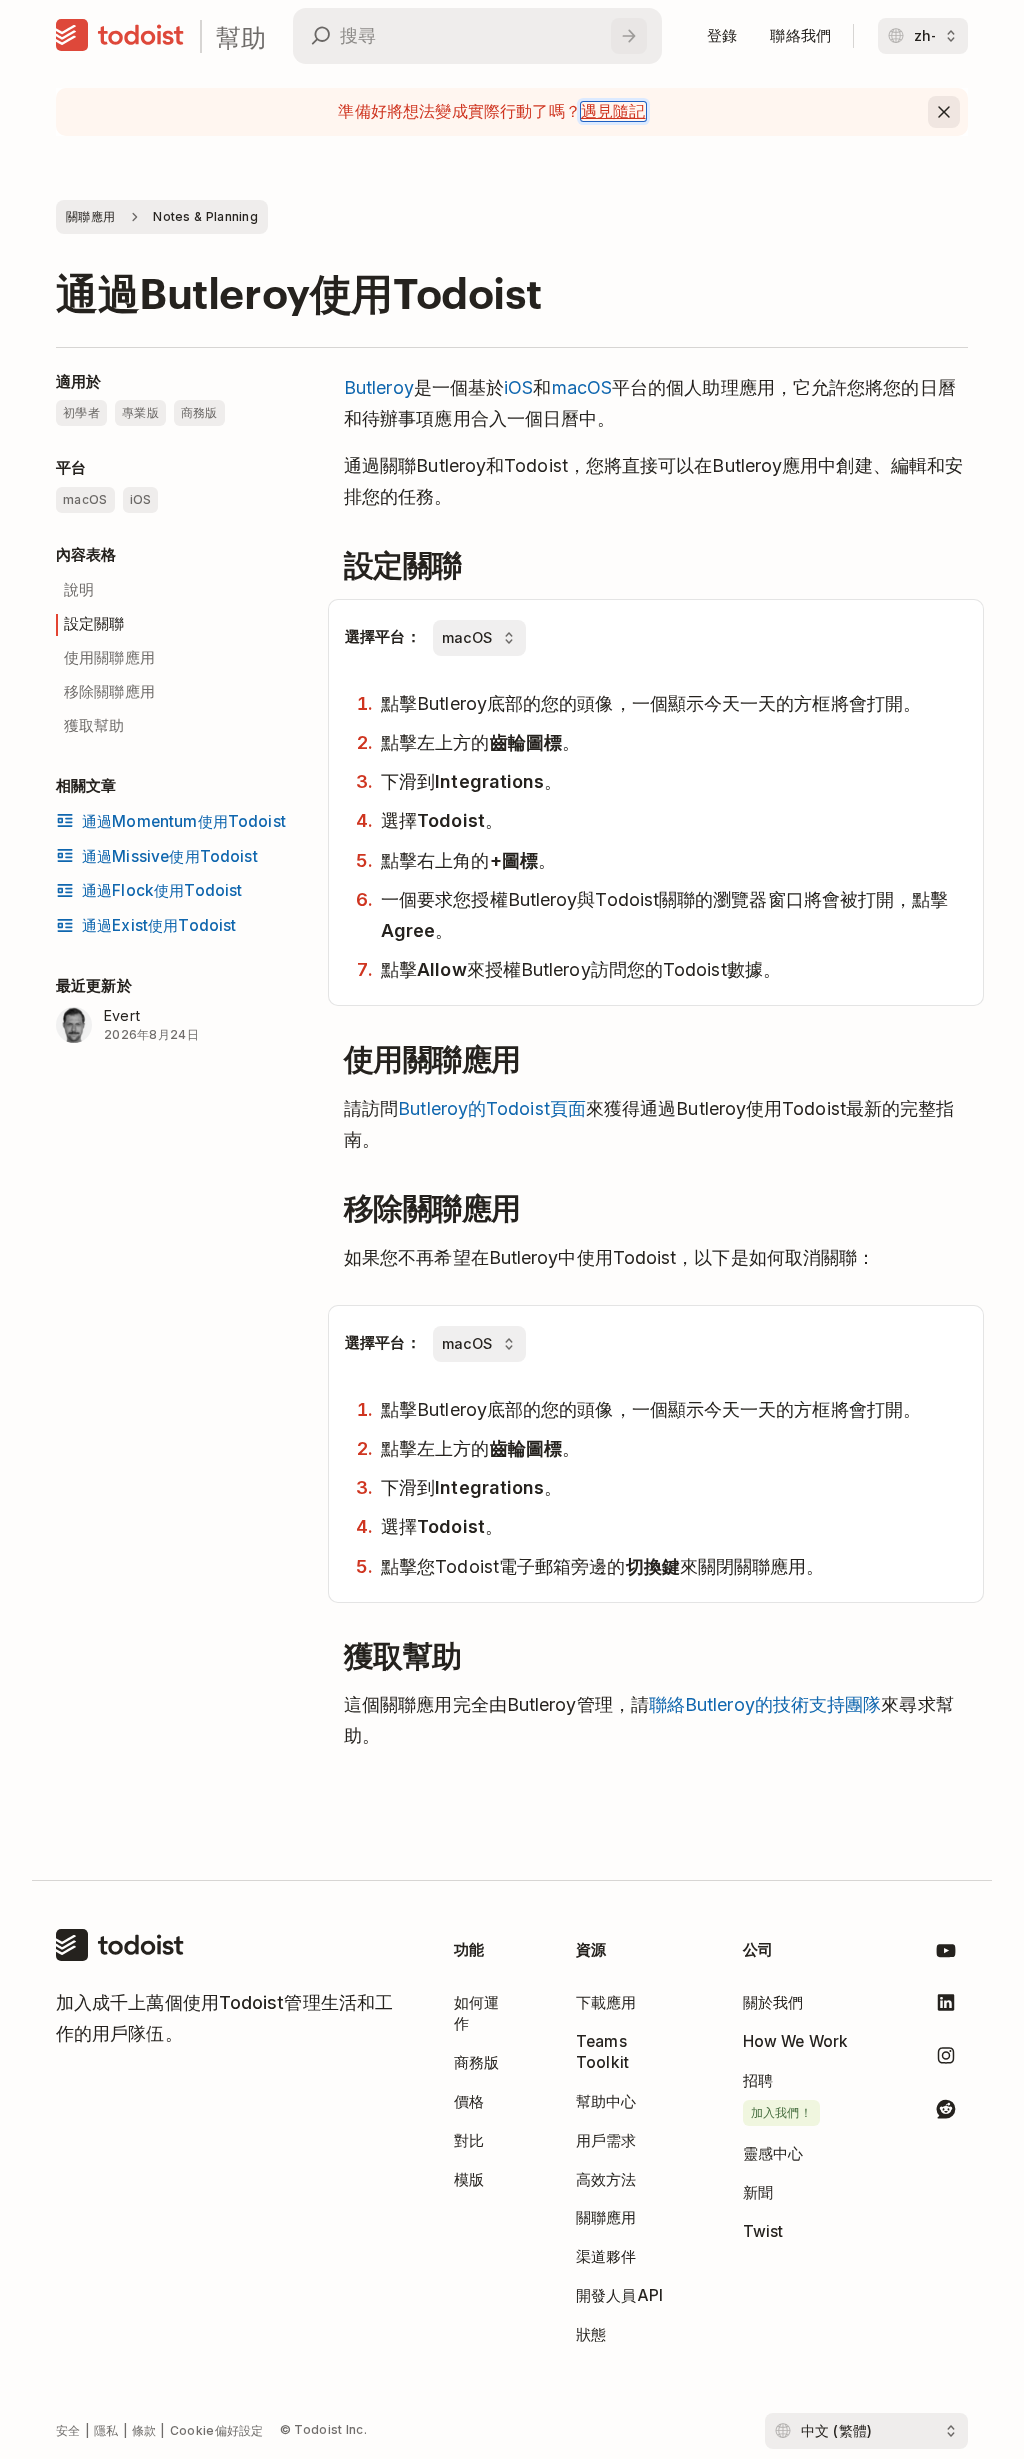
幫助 (241, 36)
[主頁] (120, 36)
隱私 (106, 2430)
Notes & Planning (205, 216)
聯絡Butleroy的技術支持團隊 (765, 1704)
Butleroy (379, 387)
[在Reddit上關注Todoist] (946, 2112)
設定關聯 (94, 623)
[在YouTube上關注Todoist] (946, 1954)
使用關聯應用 (109, 657)
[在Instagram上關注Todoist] (946, 2059)
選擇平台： (383, 636)
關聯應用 (90, 216)
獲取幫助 (94, 725)
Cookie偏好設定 (217, 2430)
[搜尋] (629, 36)
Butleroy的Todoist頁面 (492, 1108)
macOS (582, 387)
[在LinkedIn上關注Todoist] (946, 2006)
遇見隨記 (613, 111)
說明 (79, 589)
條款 (144, 2430)
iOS (518, 387)
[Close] (944, 112)
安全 (68, 2430)
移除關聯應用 (109, 691)
